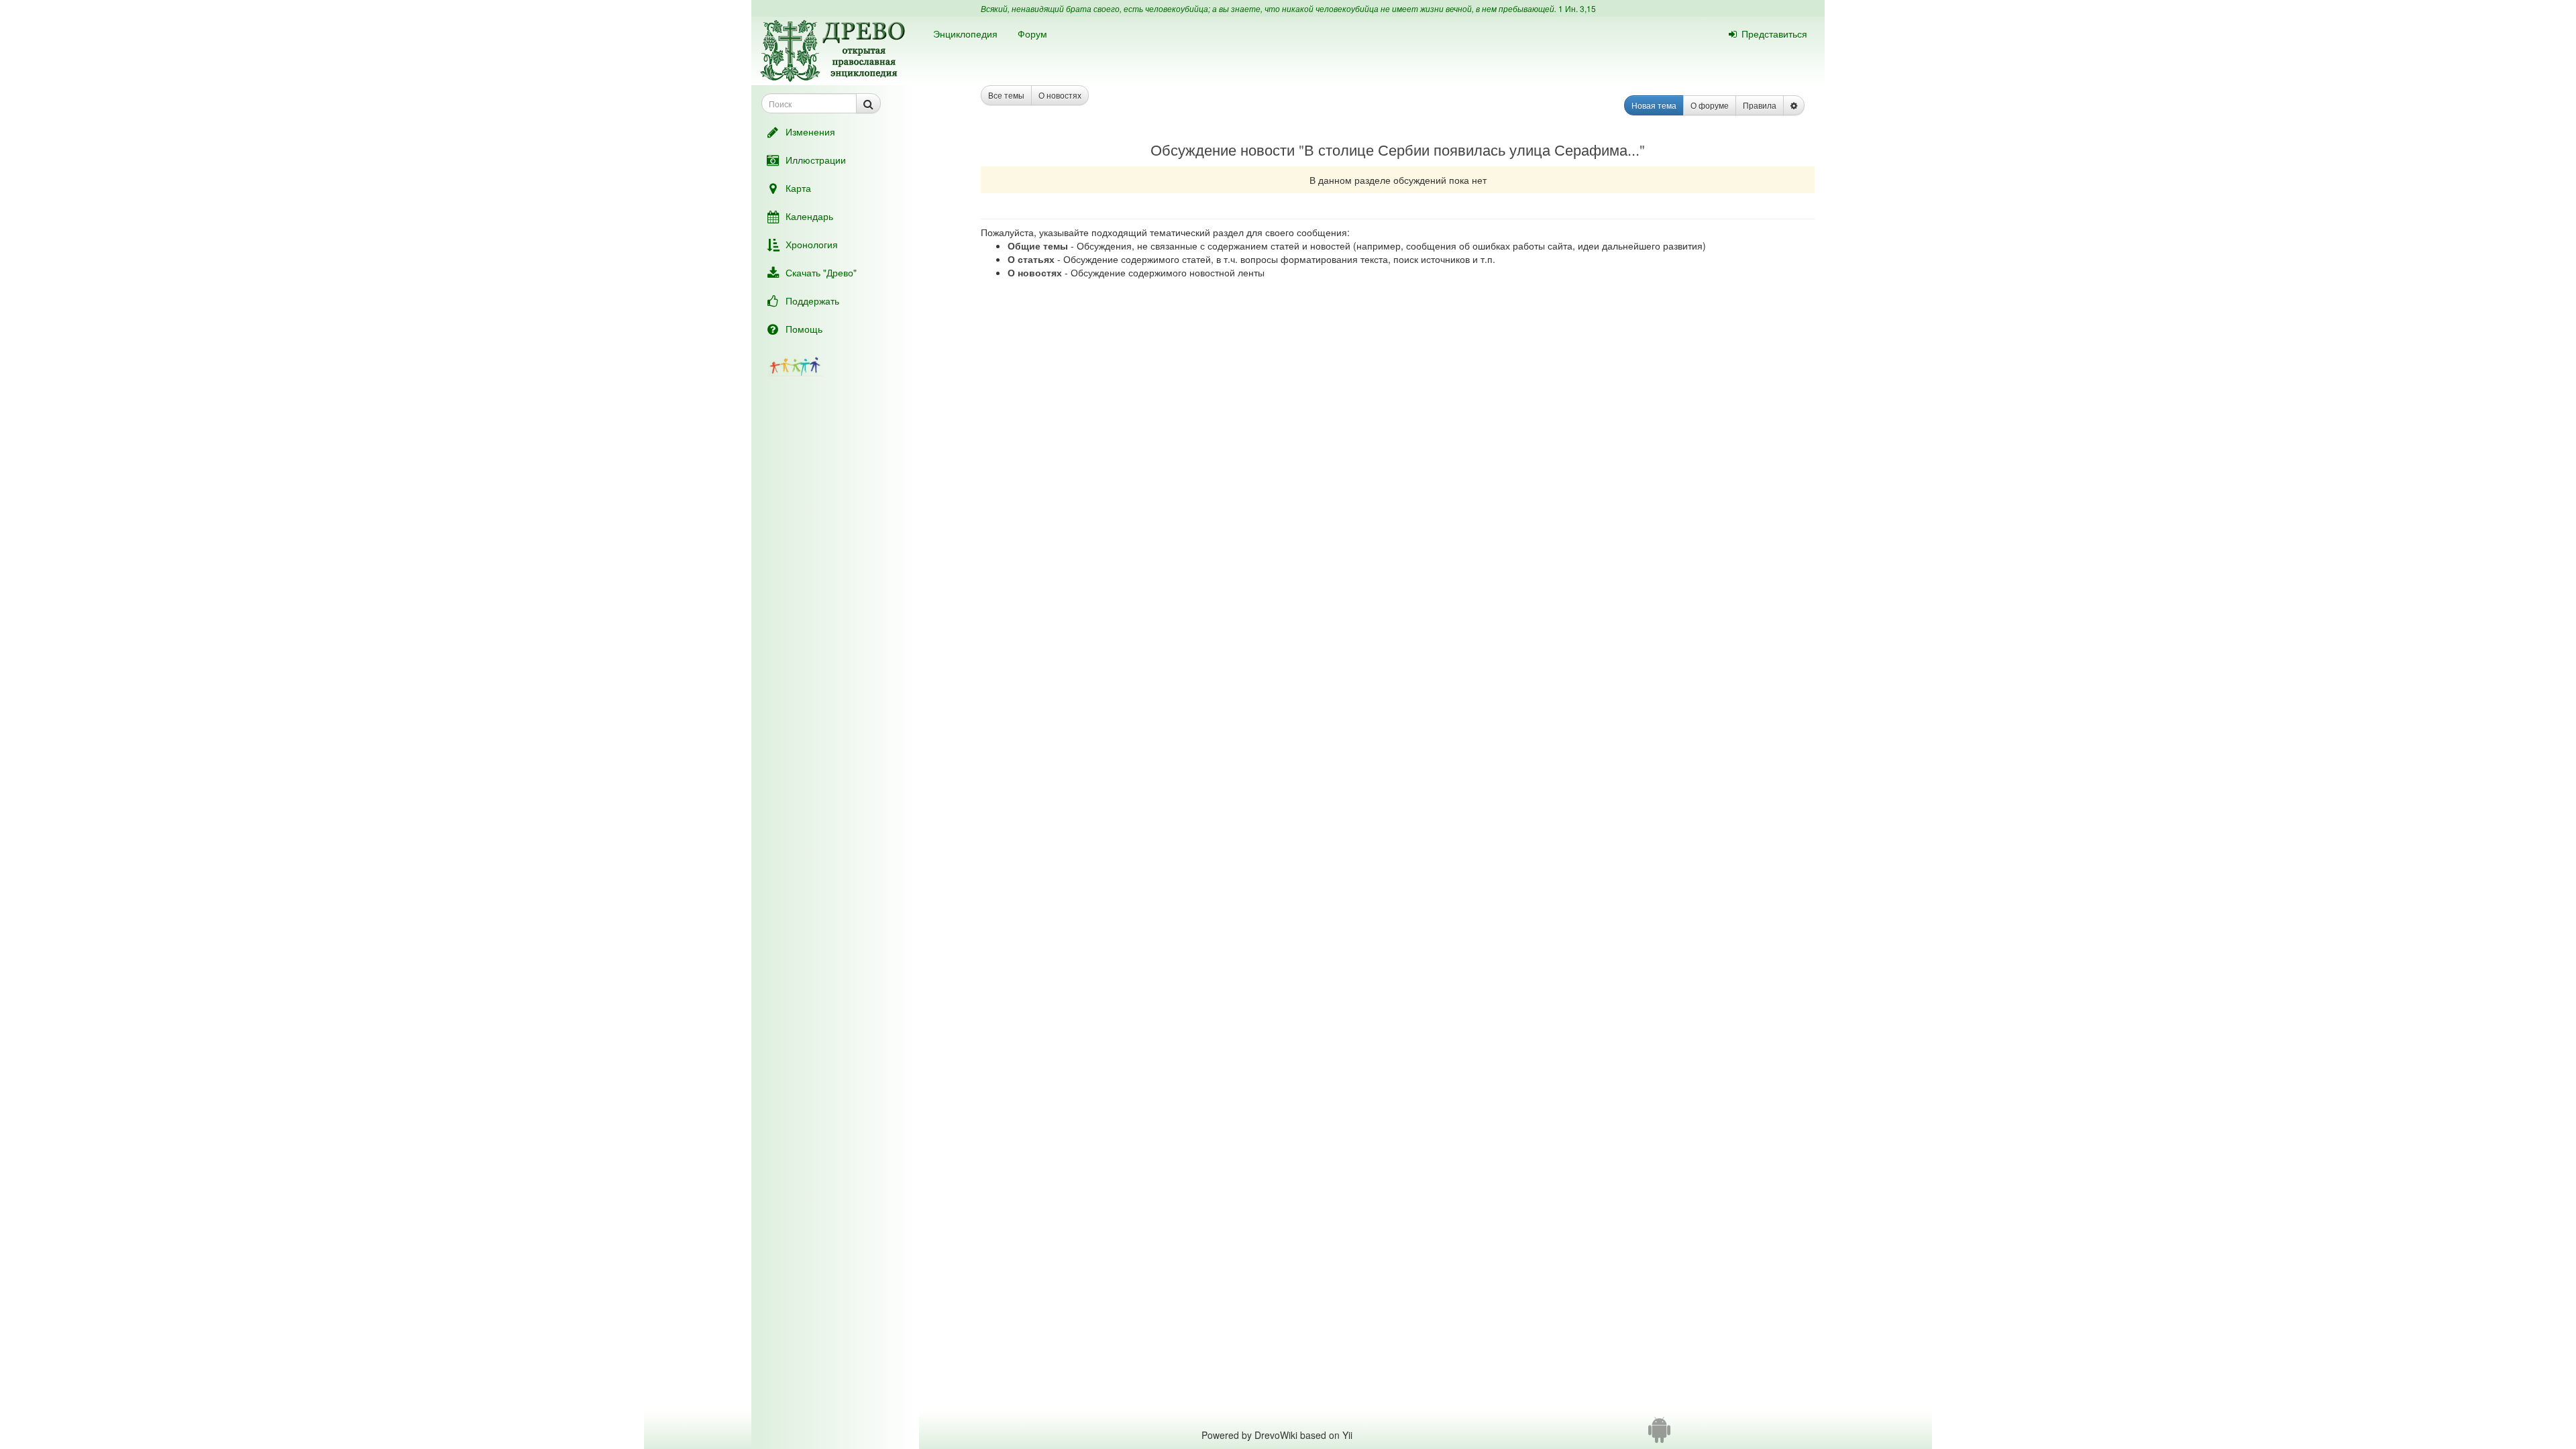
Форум (1032, 34)
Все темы (1006, 95)
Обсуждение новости (1223, 149)
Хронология (812, 244)
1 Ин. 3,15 (1577, 8)
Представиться (1774, 34)
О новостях (1060, 95)
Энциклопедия (965, 34)
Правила (1760, 105)
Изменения (810, 131)
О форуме (1710, 105)
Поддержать (812, 301)
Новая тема (1654, 105)
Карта (798, 188)
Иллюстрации (816, 160)
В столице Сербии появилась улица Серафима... (1472, 149)
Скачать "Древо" (821, 272)
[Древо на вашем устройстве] (1659, 1435)
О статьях (1031, 259)
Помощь (804, 329)
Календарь (809, 216)
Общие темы (1038, 246)
